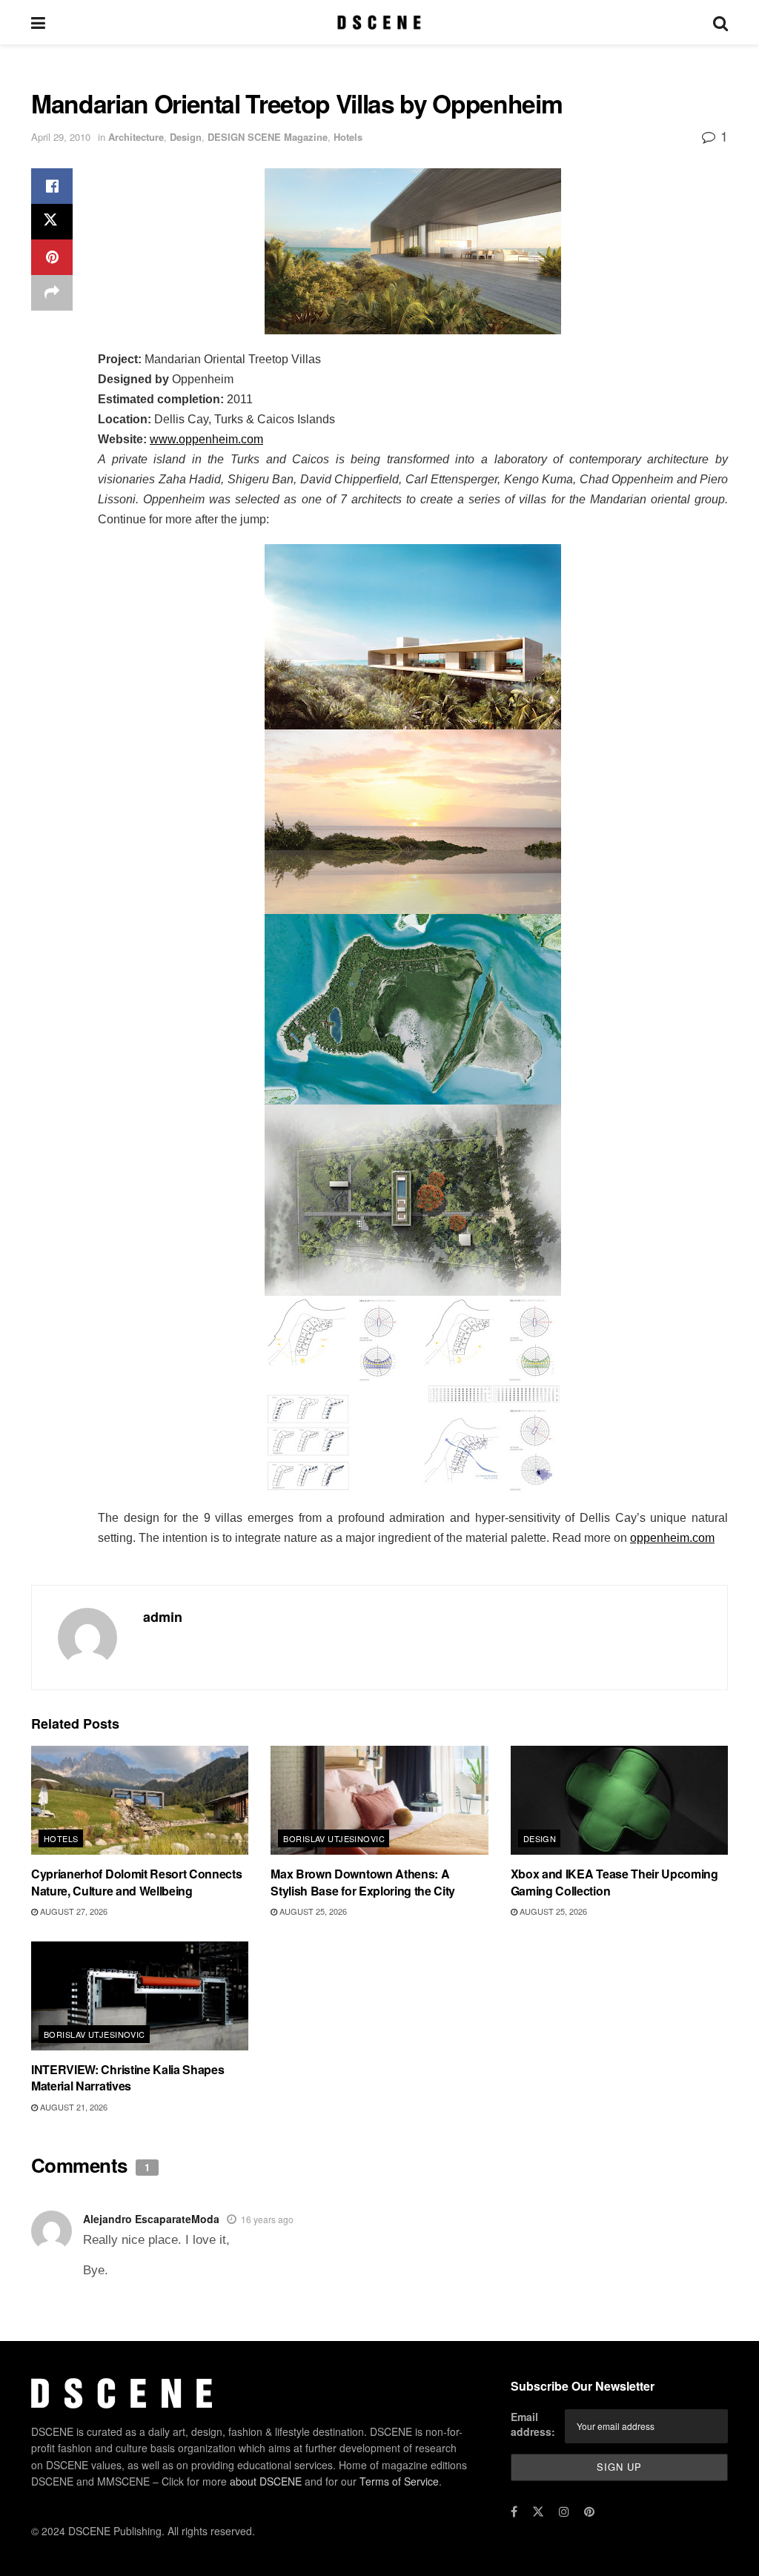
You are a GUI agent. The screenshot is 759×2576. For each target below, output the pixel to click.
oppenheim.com (672, 1538)
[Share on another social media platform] (52, 293)
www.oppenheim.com (206, 439)
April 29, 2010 (61, 137)
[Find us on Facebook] (514, 2512)
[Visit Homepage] (379, 22)
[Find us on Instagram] (564, 2512)
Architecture (136, 137)
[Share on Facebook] (52, 186)
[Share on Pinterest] (52, 257)
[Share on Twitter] (52, 222)
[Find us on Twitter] (538, 2512)
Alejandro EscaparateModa (151, 2219)
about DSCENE (266, 2481)
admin (163, 1617)
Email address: (533, 2424)
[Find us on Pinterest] (589, 2512)
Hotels (348, 137)
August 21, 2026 (73, 2107)
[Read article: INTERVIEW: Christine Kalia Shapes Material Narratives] (140, 1996)
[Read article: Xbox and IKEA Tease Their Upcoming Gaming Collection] (619, 1800)
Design (186, 137)
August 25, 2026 (312, 1911)
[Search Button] (720, 22)
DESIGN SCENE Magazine (268, 137)
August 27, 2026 (73, 1911)
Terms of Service (399, 2481)
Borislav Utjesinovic (334, 1838)
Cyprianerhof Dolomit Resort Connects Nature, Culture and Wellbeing (136, 1882)
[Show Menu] (38, 22)
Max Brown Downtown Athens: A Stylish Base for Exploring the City (363, 1882)
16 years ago (267, 2219)
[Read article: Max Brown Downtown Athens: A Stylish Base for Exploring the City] (379, 1800)
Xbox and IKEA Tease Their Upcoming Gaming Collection (614, 1882)
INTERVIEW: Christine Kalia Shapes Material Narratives (127, 2077)
